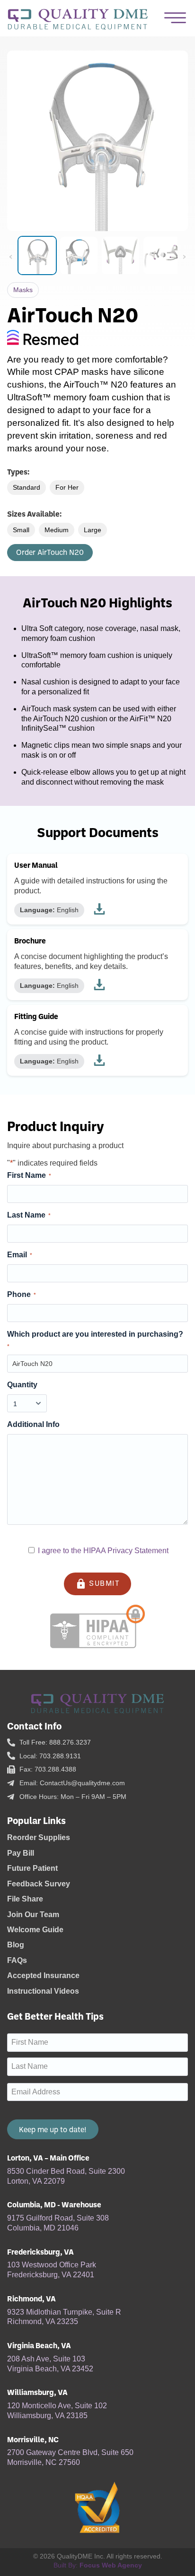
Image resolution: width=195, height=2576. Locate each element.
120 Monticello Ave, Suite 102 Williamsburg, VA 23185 (57, 2411)
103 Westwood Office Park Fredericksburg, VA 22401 (52, 2270)
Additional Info (33, 1424)
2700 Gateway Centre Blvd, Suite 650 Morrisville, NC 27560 (70, 2457)
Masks (23, 290)
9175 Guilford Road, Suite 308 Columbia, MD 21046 (58, 2223)
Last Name (29, 1215)
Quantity (22, 1385)
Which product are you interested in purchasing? (95, 1340)
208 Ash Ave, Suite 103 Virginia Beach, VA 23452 (50, 2364)
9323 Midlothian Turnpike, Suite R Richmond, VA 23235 (64, 2317)
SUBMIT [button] (98, 1584)
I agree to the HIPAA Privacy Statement (103, 1551)
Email (20, 1255)
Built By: (98, 2565)
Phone (22, 1294)
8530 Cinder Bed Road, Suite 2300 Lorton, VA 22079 (66, 2176)
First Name (29, 1175)
